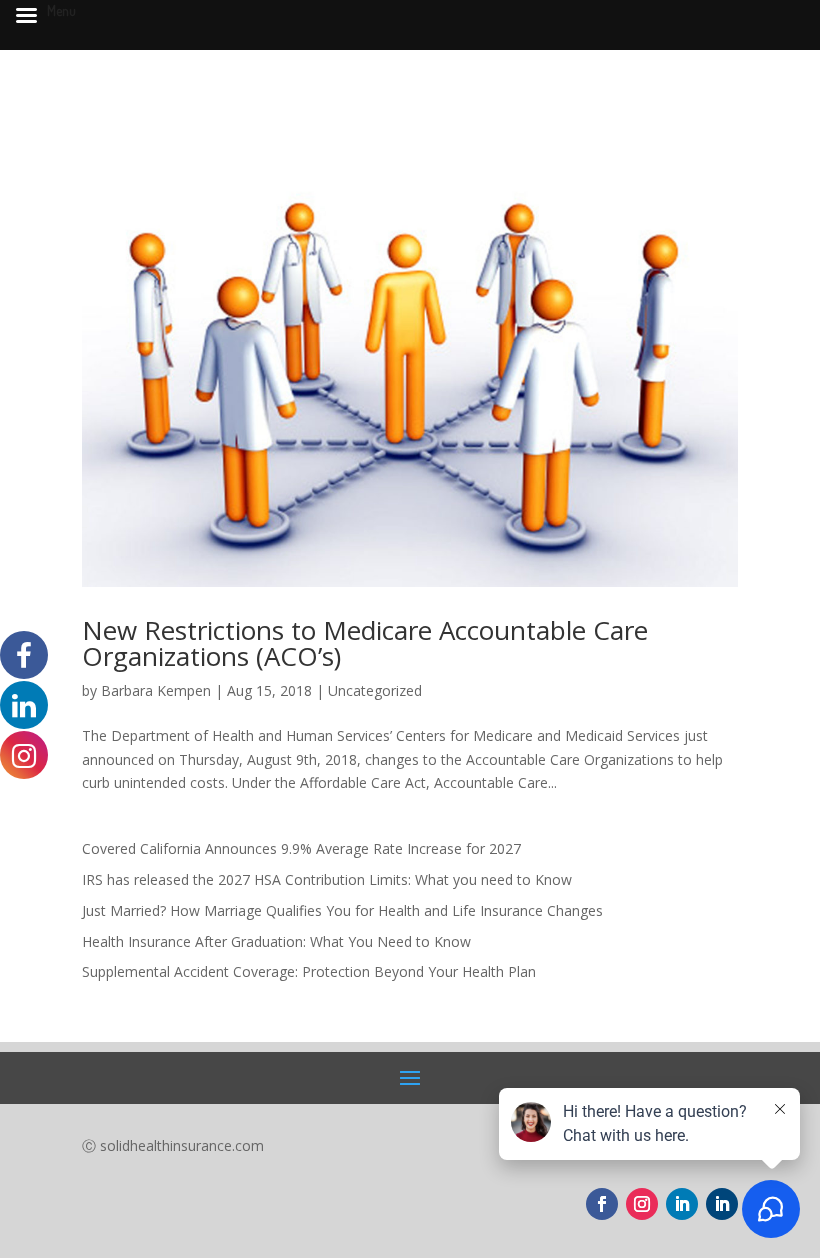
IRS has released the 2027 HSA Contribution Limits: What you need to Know (327, 879)
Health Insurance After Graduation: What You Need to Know (276, 941)
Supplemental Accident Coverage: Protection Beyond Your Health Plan (309, 971)
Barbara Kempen (156, 690)
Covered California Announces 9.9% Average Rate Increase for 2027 (301, 848)
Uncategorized (375, 690)
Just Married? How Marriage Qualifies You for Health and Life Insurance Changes (342, 910)
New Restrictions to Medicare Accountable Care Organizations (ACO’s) (365, 643)
